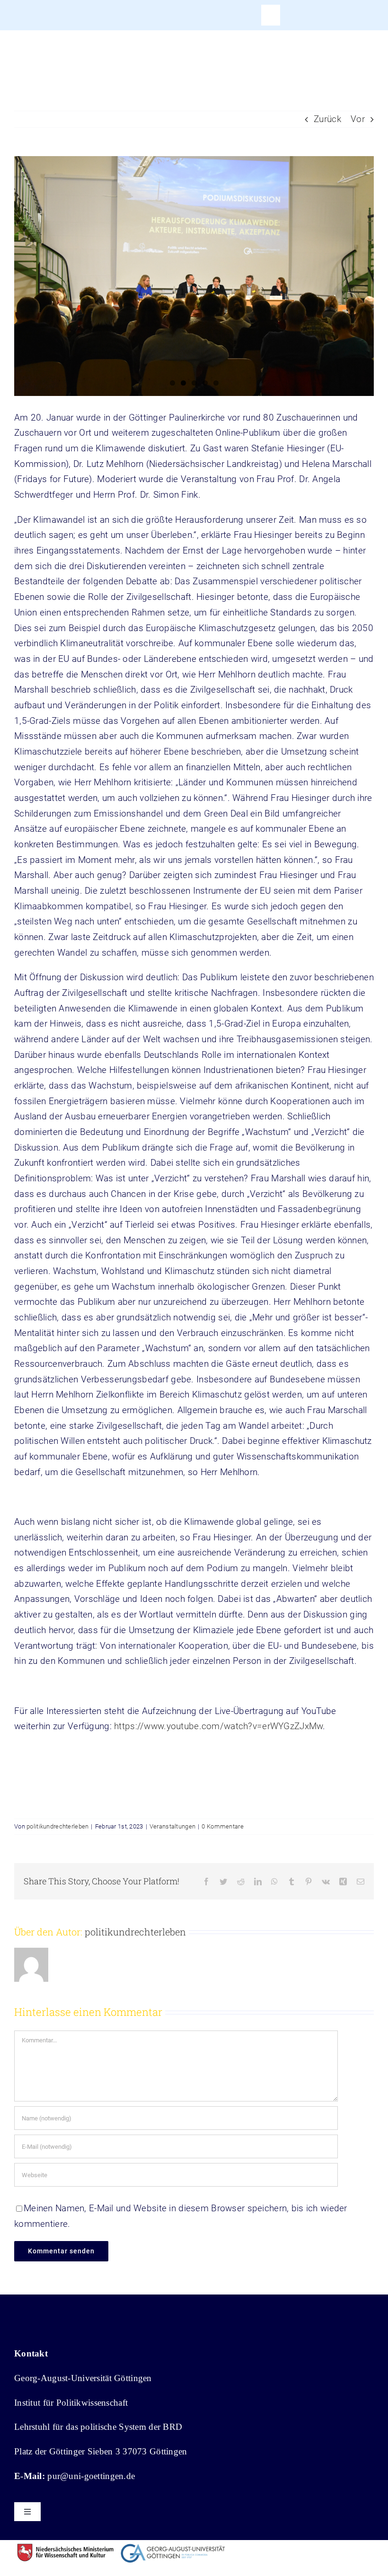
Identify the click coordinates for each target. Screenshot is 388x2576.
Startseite (27, 67)
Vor (358, 119)
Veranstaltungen (172, 1826)
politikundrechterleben (57, 1826)
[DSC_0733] (194, 276)
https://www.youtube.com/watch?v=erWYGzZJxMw (218, 1726)
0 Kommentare (222, 1826)
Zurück (327, 119)
